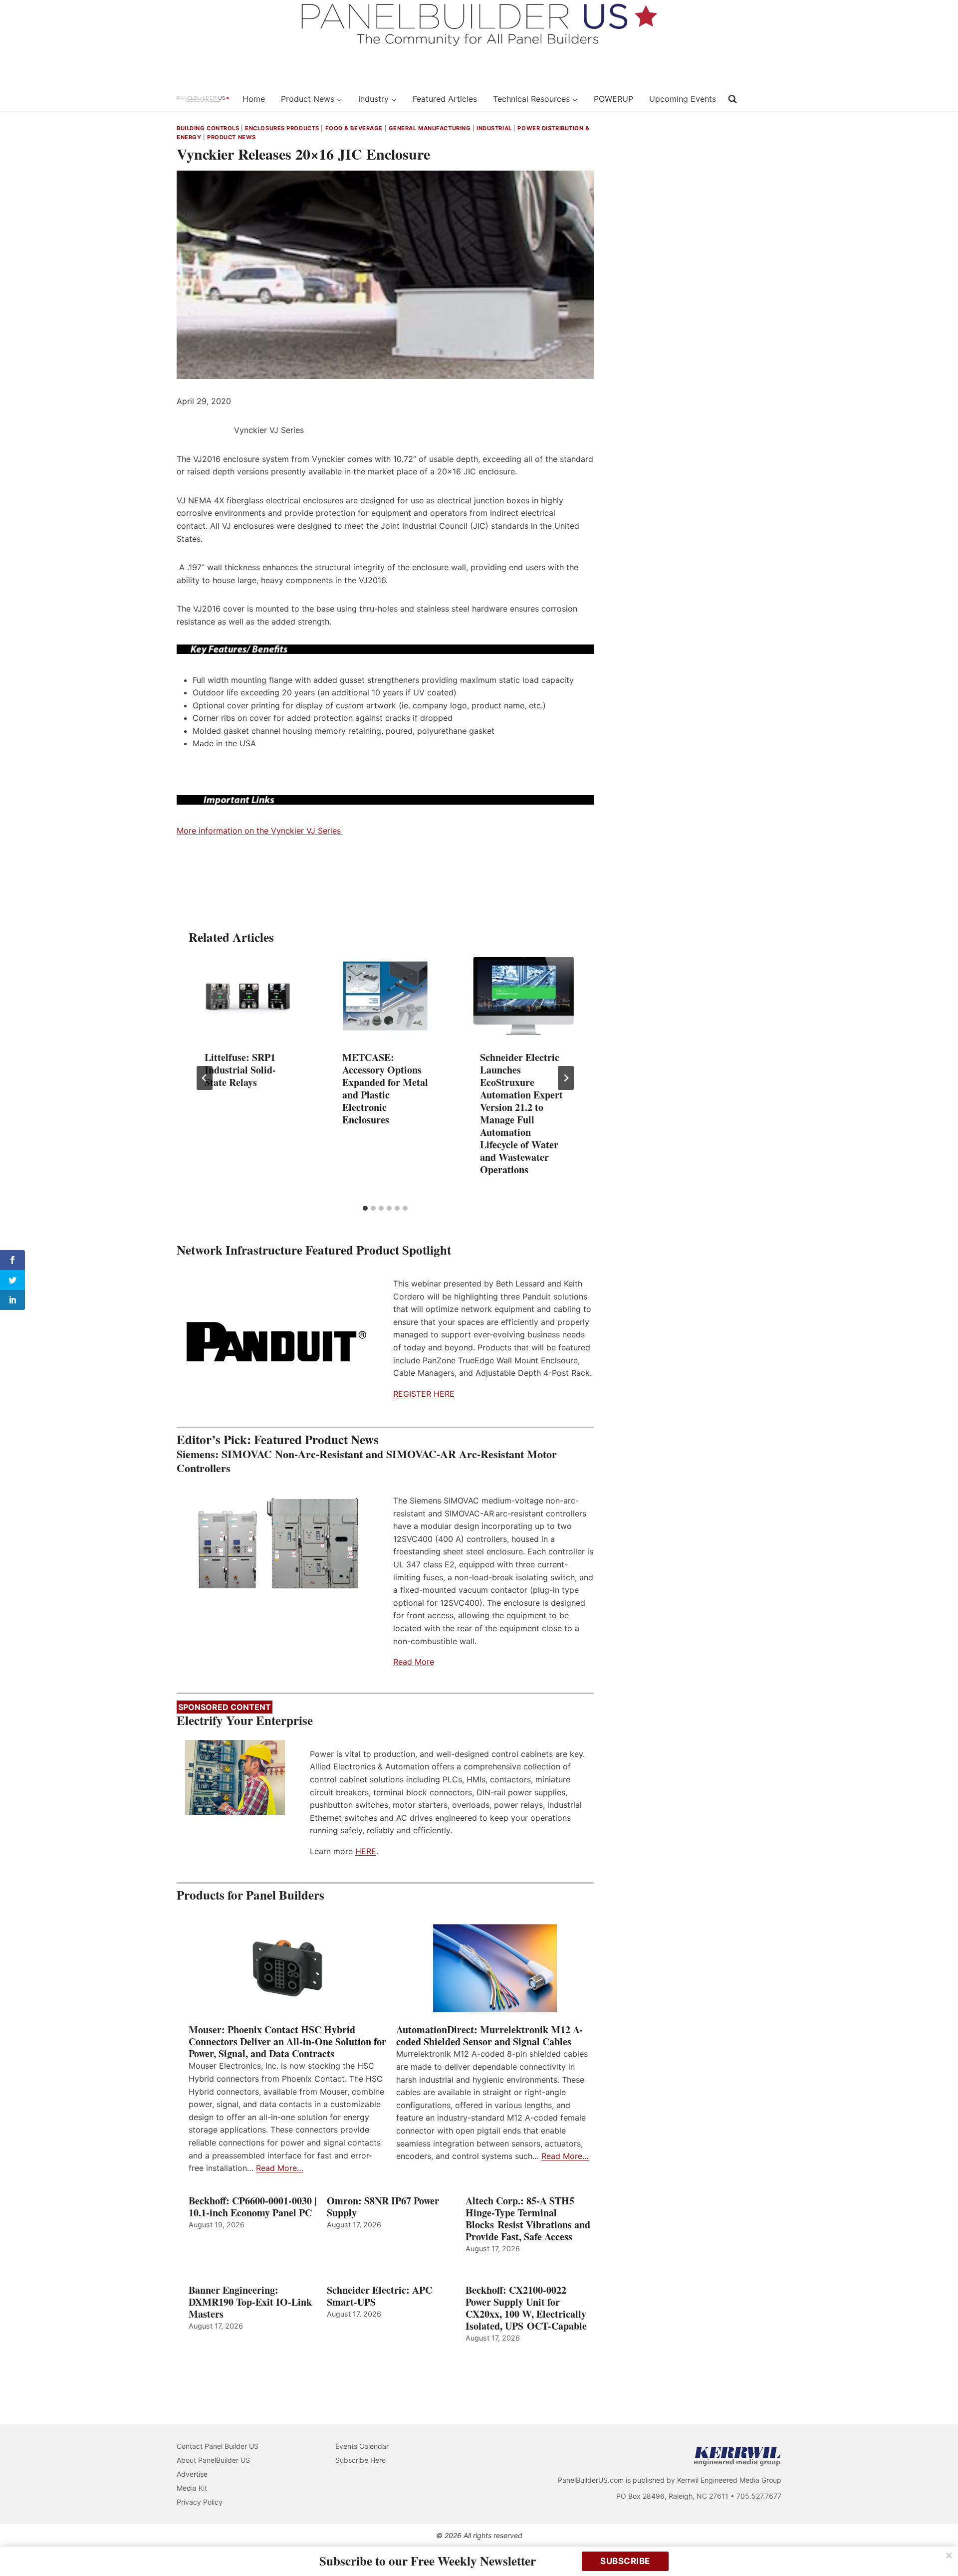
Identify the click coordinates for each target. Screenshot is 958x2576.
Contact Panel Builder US (218, 2446)
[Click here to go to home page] (203, 99)
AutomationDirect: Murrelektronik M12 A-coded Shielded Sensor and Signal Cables (489, 2036)
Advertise (192, 2474)
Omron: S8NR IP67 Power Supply (383, 2207)
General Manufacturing (430, 128)
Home (254, 99)
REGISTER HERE (424, 1394)
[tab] (365, 1208)
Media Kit (192, 2488)
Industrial (494, 128)
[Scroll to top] (939, 2547)
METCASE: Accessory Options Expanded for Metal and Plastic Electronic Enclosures (385, 1088)
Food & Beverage (354, 128)
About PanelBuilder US (213, 2460)
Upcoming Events (683, 99)
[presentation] (247, 996)
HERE (366, 1851)
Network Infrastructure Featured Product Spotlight (314, 1250)
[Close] (949, 2556)
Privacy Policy (200, 2502)
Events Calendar (362, 2446)
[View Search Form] (732, 99)
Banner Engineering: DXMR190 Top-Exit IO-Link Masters (250, 2302)
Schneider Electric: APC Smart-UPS (379, 2296)
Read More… (280, 2168)
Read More (414, 1662)
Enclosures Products (282, 128)
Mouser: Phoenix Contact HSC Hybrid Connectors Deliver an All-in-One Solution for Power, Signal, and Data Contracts (287, 2042)
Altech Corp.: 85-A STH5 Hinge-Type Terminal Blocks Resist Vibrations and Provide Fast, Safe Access (528, 2219)
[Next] (566, 1078)
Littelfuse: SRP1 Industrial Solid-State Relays (240, 1070)
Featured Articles (445, 99)
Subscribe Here (360, 2460)
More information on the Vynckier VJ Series (260, 831)
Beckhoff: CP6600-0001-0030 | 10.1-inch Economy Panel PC (252, 2207)
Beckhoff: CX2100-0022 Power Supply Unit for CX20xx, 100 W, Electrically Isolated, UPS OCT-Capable (526, 2308)
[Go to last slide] (205, 1078)
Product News (232, 137)
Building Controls (208, 128)
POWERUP (613, 99)
